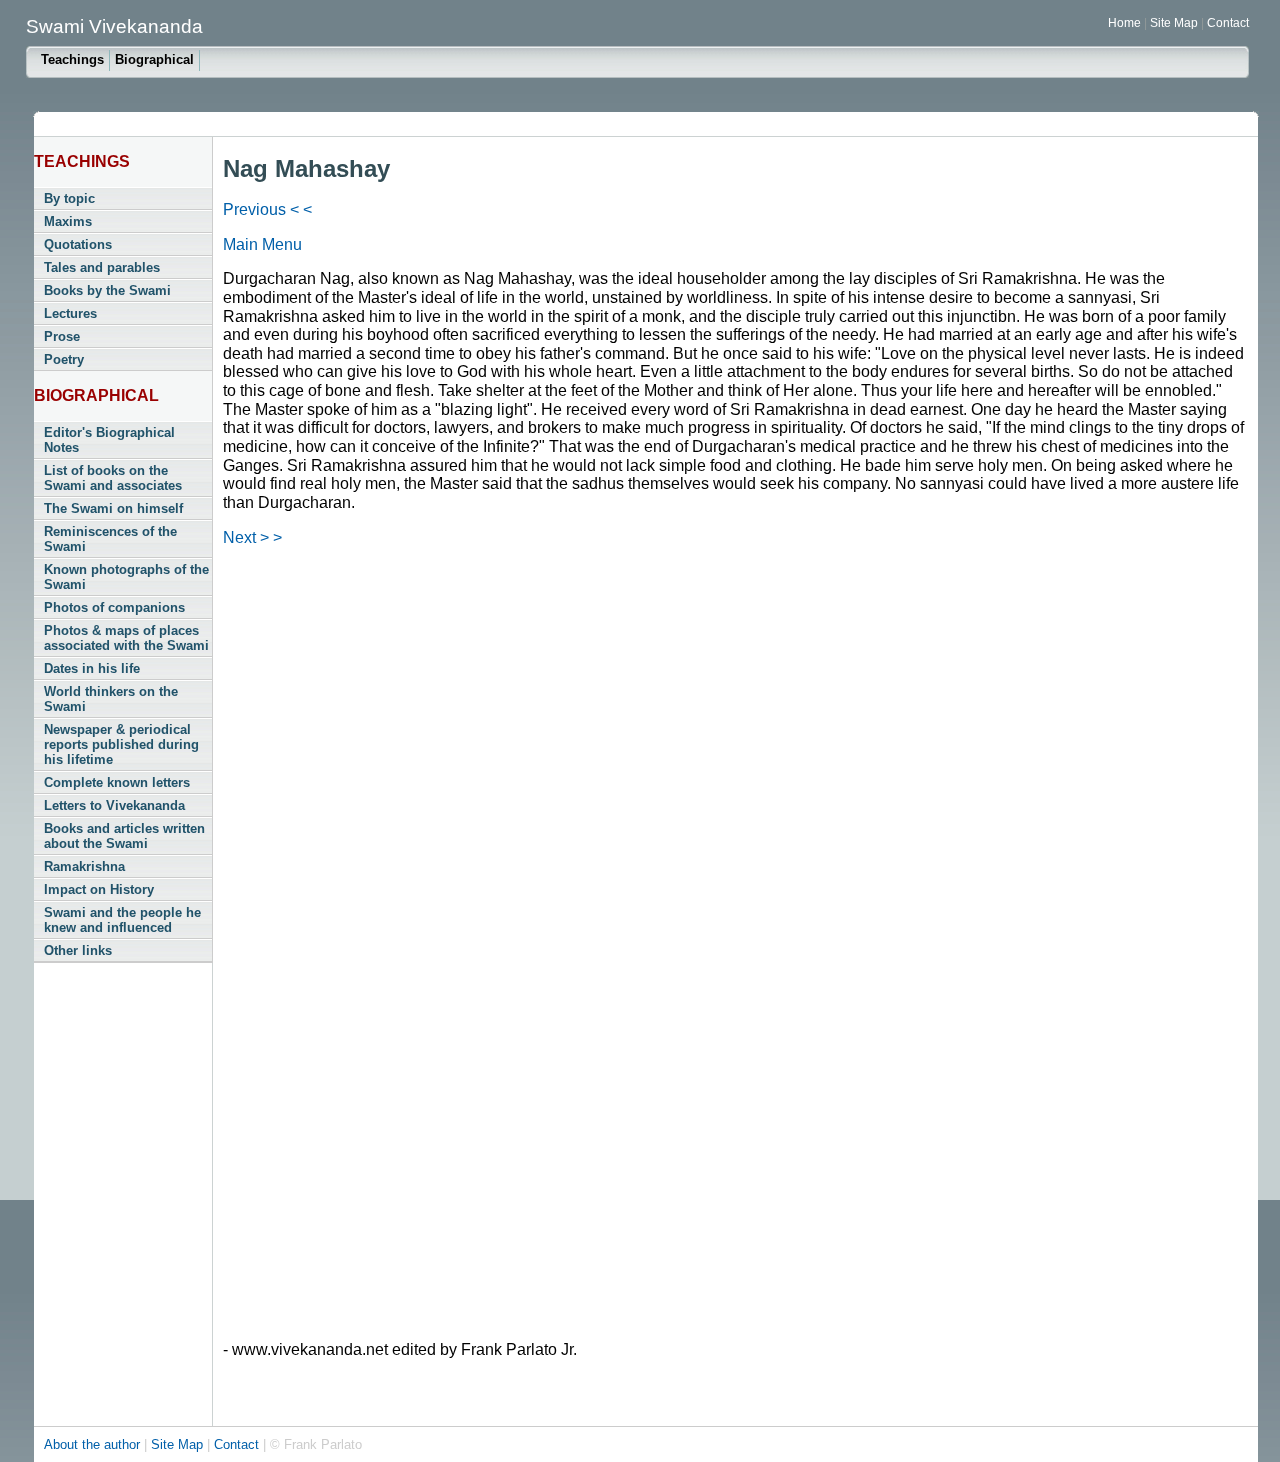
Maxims (68, 221)
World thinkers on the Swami (111, 699)
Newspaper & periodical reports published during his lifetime (121, 744)
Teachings (72, 59)
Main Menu (262, 244)
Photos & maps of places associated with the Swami (126, 638)
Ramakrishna (84, 866)
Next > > (252, 537)
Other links (78, 950)
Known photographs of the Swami (126, 577)
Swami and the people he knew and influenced (122, 920)
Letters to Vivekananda (114, 805)
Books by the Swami (107, 290)
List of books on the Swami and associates (113, 478)
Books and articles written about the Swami (124, 836)
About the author (94, 1444)
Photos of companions (114, 607)
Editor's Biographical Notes (109, 440)
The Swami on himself (113, 508)
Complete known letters (117, 782)
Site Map (1175, 23)
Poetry (64, 359)
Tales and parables (102, 267)
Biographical (154, 59)
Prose (62, 336)
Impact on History (99, 889)
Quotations (78, 244)
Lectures (70, 313)
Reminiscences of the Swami (110, 539)
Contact (1228, 23)
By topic (69, 198)
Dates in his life (92, 668)
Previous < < (267, 209)
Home (1124, 23)
